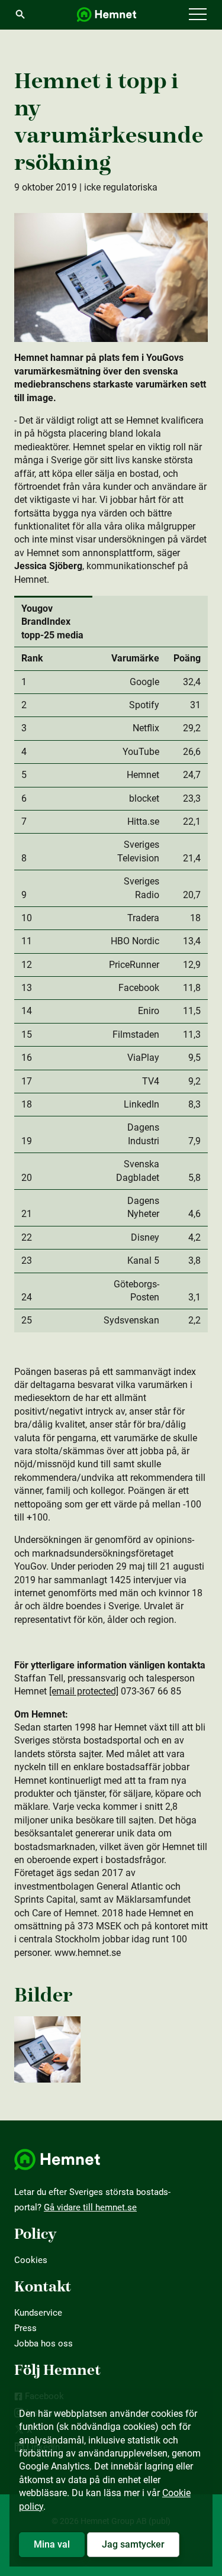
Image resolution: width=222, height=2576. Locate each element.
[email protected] (84, 1691)
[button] (198, 15)
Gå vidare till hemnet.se (90, 2207)
